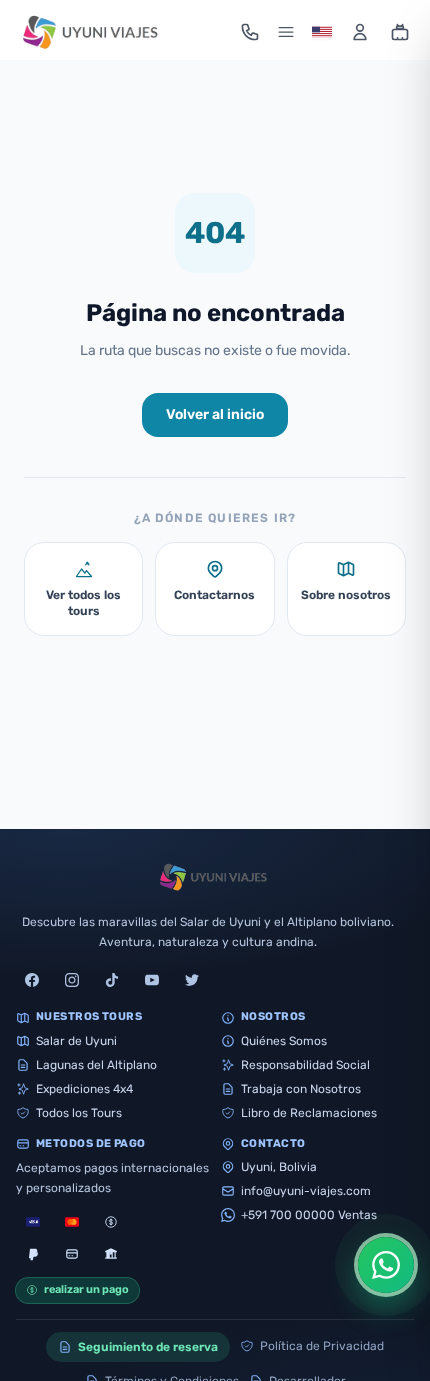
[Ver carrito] (400, 32)
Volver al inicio (215, 414)
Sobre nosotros (346, 595)
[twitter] (192, 980)
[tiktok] (112, 980)
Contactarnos (214, 595)
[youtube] (152, 980)
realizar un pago (86, 1289)
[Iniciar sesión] (360, 32)
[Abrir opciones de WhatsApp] (386, 1265)
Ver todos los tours (83, 603)
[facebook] (32, 980)
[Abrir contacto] (250, 32)
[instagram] (72, 980)
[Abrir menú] (286, 32)
